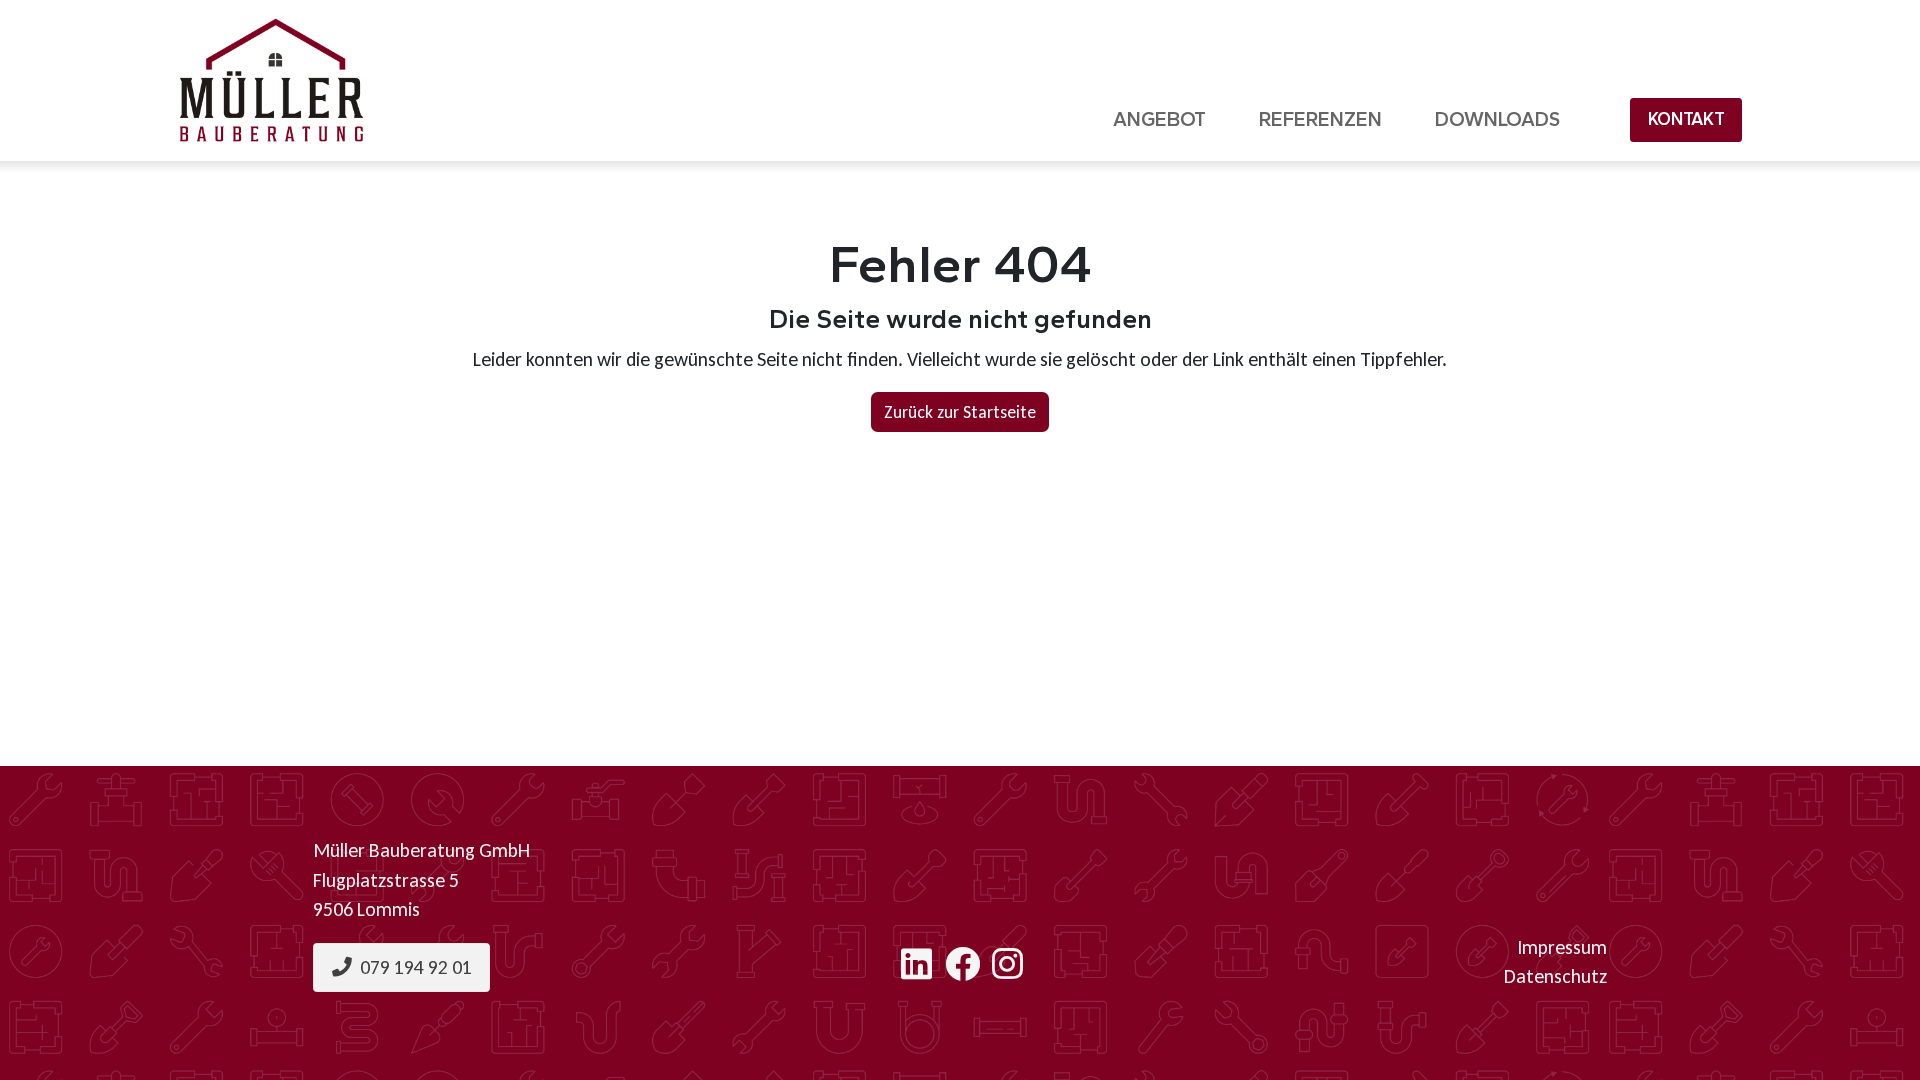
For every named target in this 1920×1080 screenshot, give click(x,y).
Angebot (1159, 119)
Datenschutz (1555, 976)
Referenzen (1320, 119)
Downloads (1497, 119)
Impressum (1562, 947)
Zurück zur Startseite (960, 412)
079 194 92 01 (412, 967)
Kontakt (1686, 118)
